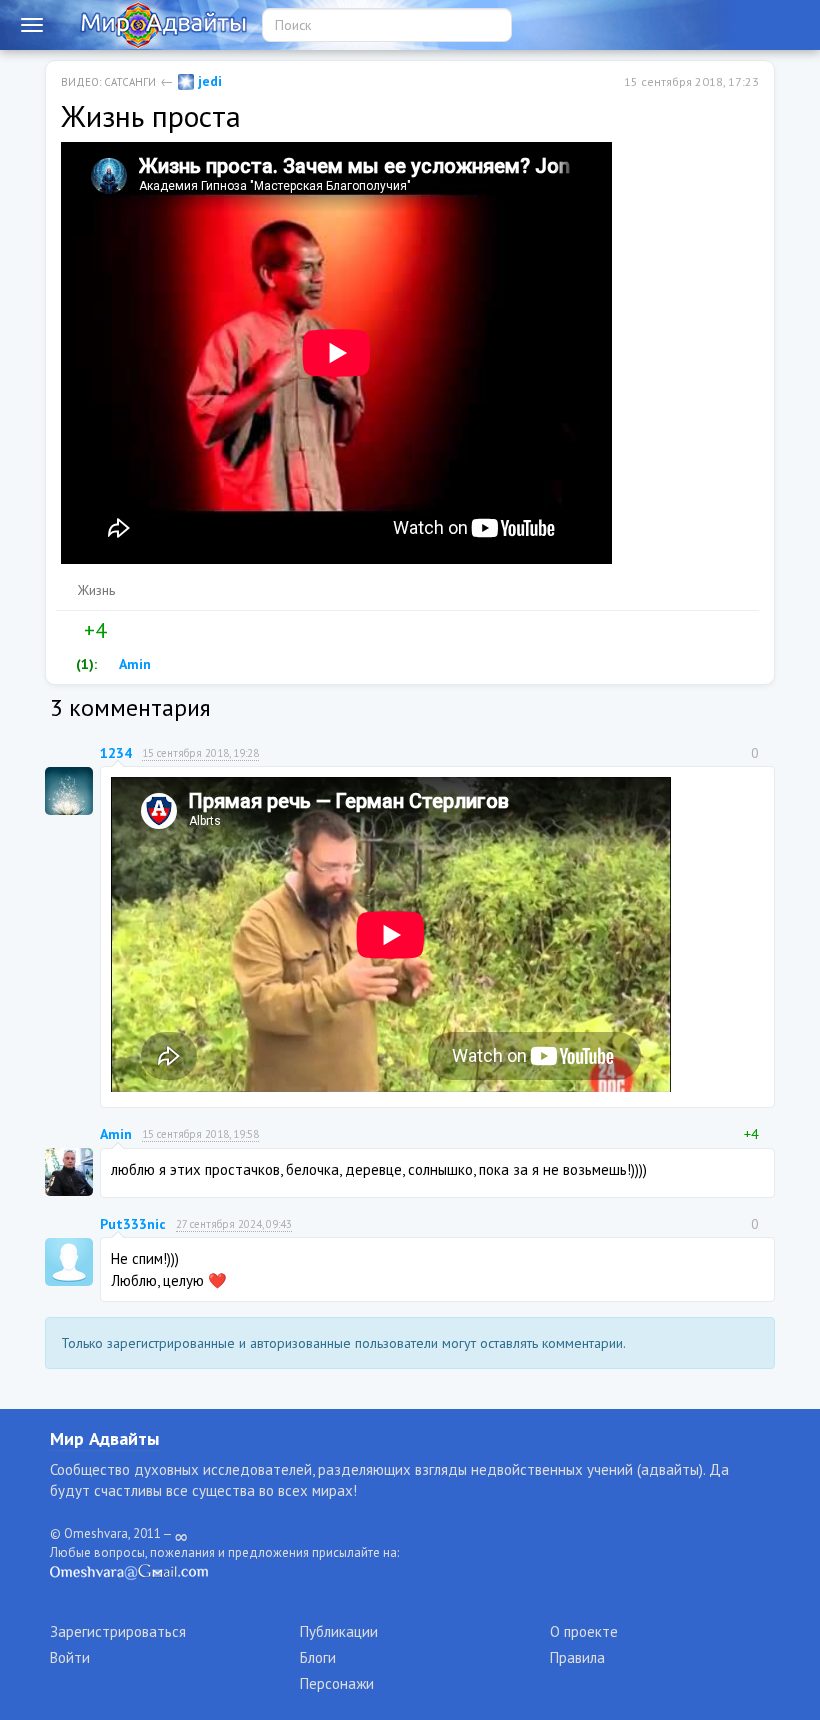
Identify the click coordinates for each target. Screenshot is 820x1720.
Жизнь (96, 590)
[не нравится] (121, 631)
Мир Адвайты (104, 1438)
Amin (133, 664)
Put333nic (133, 1224)
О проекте (584, 1631)
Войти (70, 1657)
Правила (577, 1657)
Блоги (318, 1657)
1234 (116, 753)
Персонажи (337, 1683)
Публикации (339, 1631)
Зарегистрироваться (118, 1631)
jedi (208, 81)
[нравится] (69, 631)
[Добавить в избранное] (163, 631)
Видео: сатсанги (108, 82)
